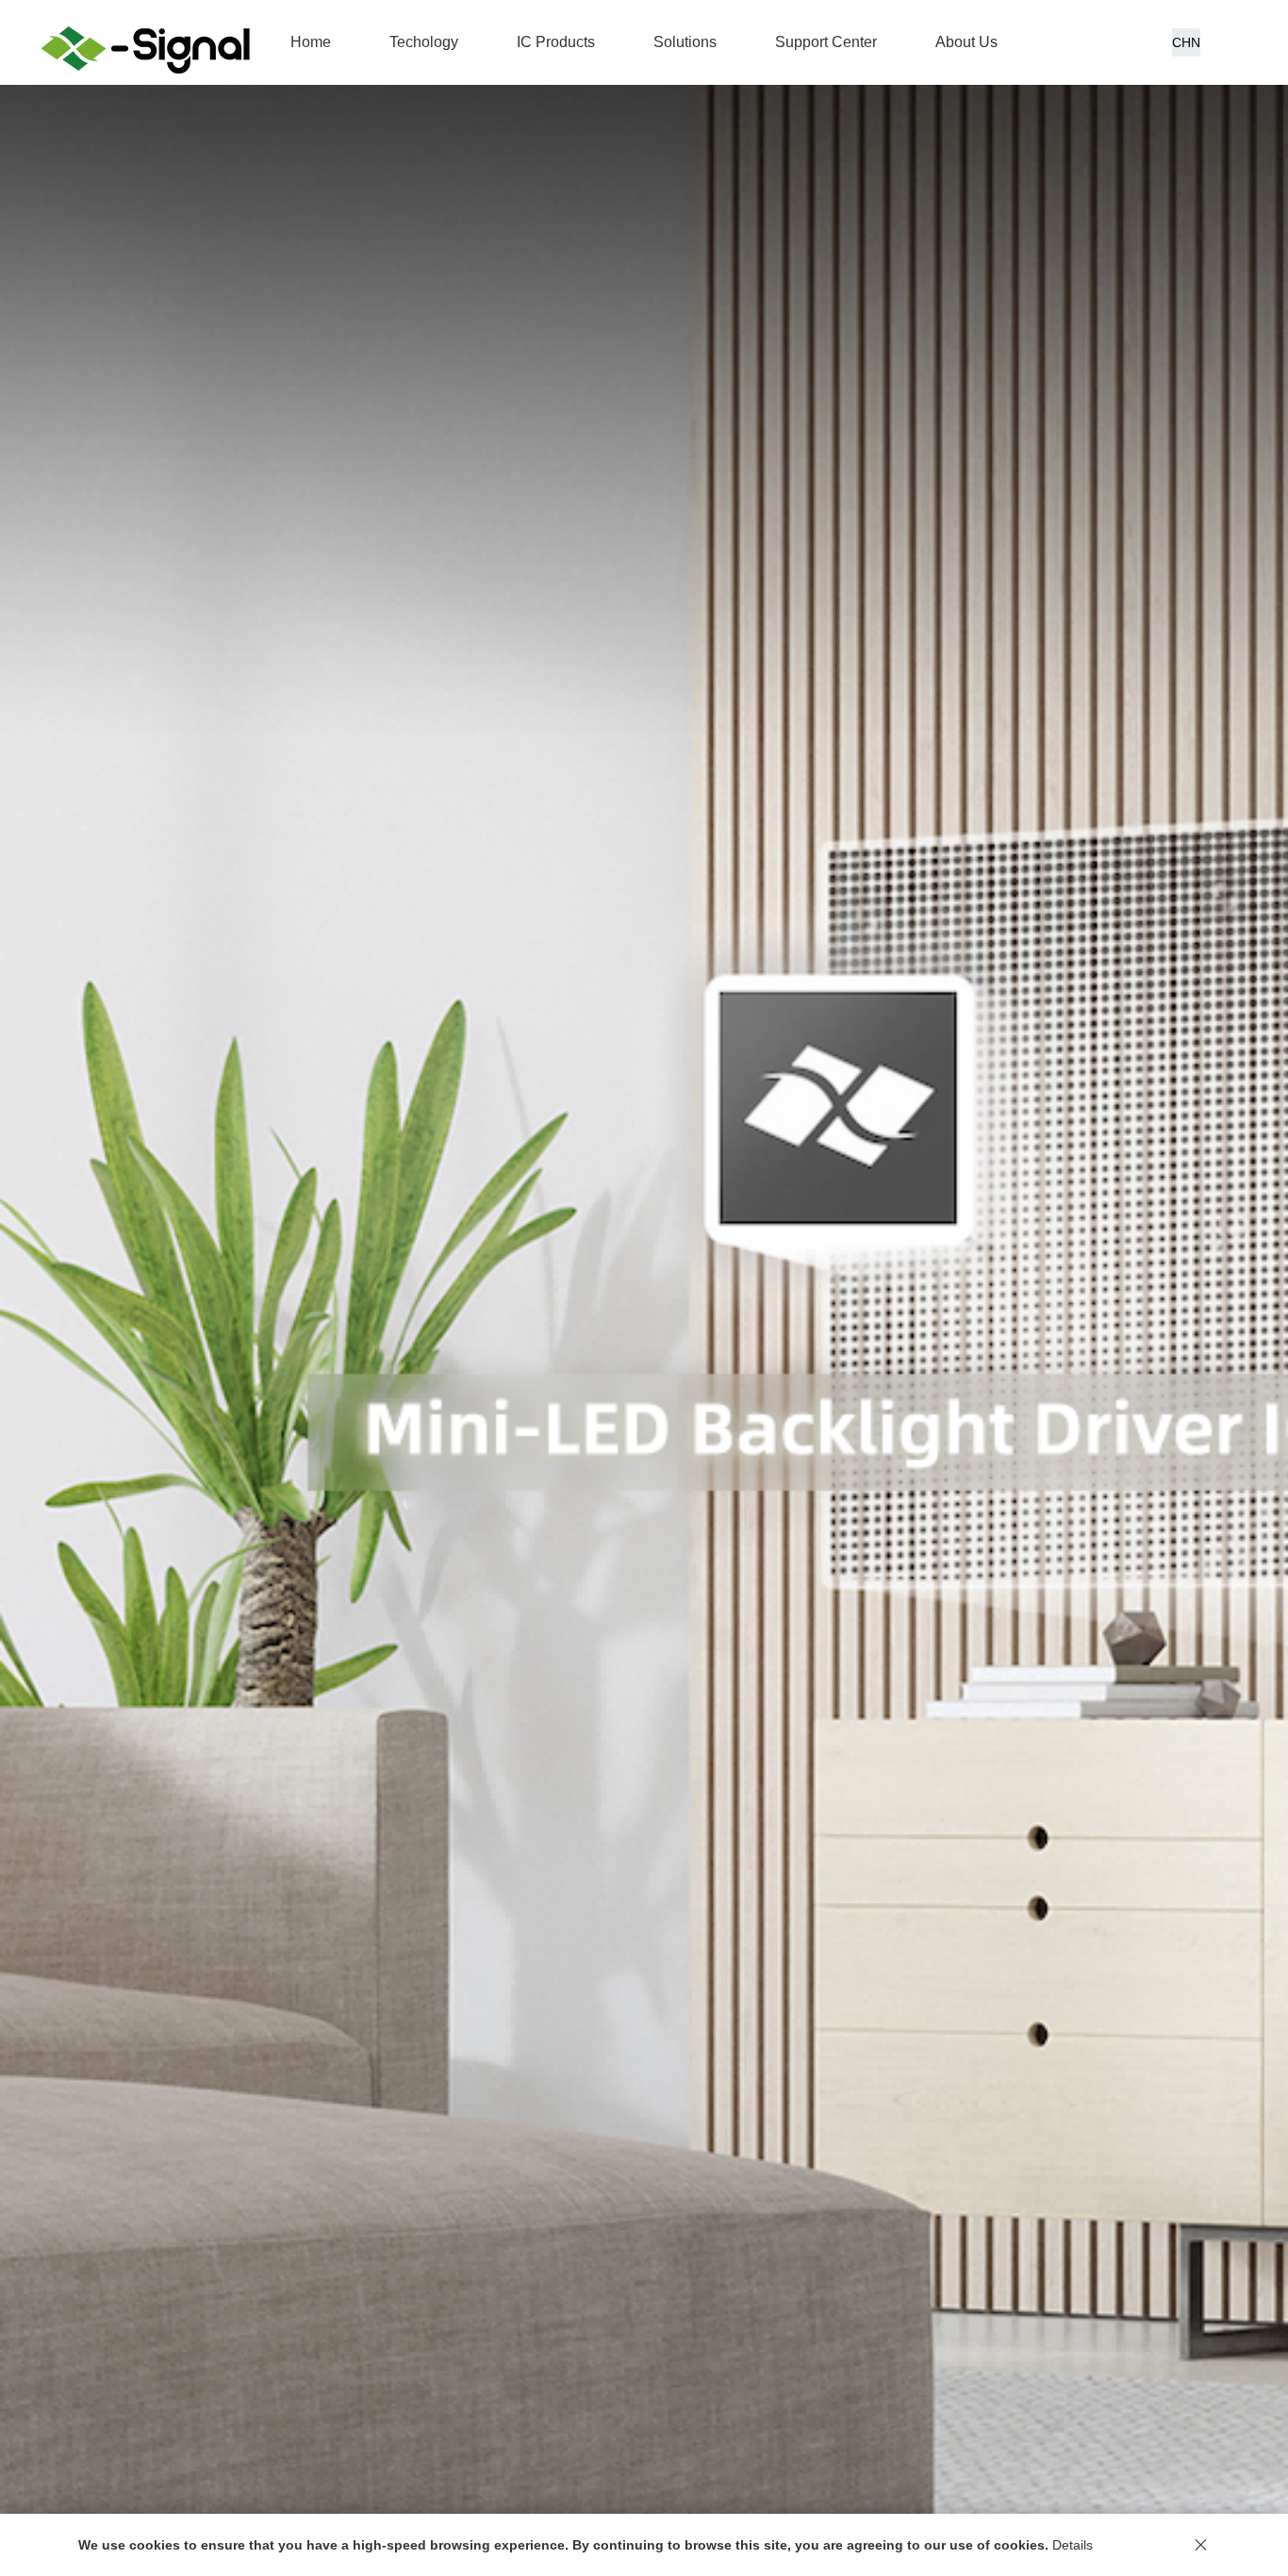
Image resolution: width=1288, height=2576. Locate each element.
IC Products (556, 42)
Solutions (685, 42)
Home (311, 42)
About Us (966, 42)
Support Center (826, 42)
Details (1073, 2545)
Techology (424, 42)
